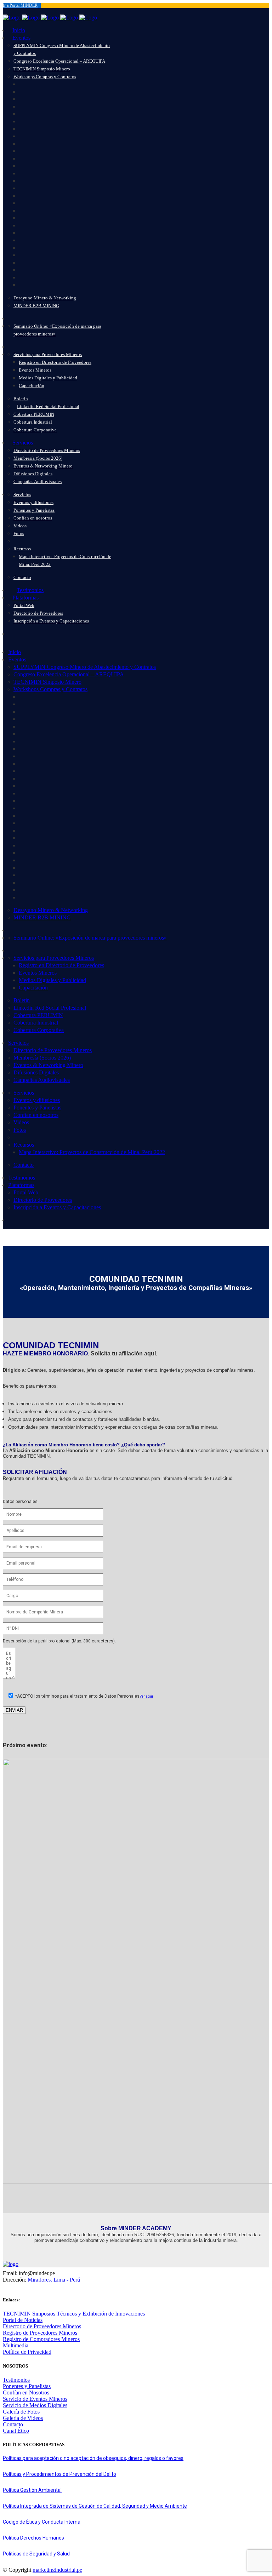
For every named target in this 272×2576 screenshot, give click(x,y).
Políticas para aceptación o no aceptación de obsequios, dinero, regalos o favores (93, 2458)
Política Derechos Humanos (33, 2538)
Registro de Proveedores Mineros (40, 2333)
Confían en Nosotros (26, 2393)
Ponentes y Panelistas (27, 2386)
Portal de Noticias (23, 2320)
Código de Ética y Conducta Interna (42, 2522)
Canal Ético (16, 2431)
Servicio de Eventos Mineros (35, 2399)
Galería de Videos (23, 2418)
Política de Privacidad (27, 2352)
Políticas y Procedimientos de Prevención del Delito (59, 2474)
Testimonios (16, 2380)
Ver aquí (146, 1696)
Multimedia (16, 2345)
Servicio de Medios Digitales (35, 2405)
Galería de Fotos (21, 2412)
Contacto (13, 2424)
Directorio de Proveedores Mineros (42, 2326)
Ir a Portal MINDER (20, 5)
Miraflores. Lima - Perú (54, 2280)
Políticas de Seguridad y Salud (36, 2554)
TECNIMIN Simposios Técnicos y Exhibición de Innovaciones (74, 2314)
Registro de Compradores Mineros (41, 2339)
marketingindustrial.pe (57, 2570)
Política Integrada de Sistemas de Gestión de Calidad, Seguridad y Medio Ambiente (95, 2506)
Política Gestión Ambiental (32, 2490)
